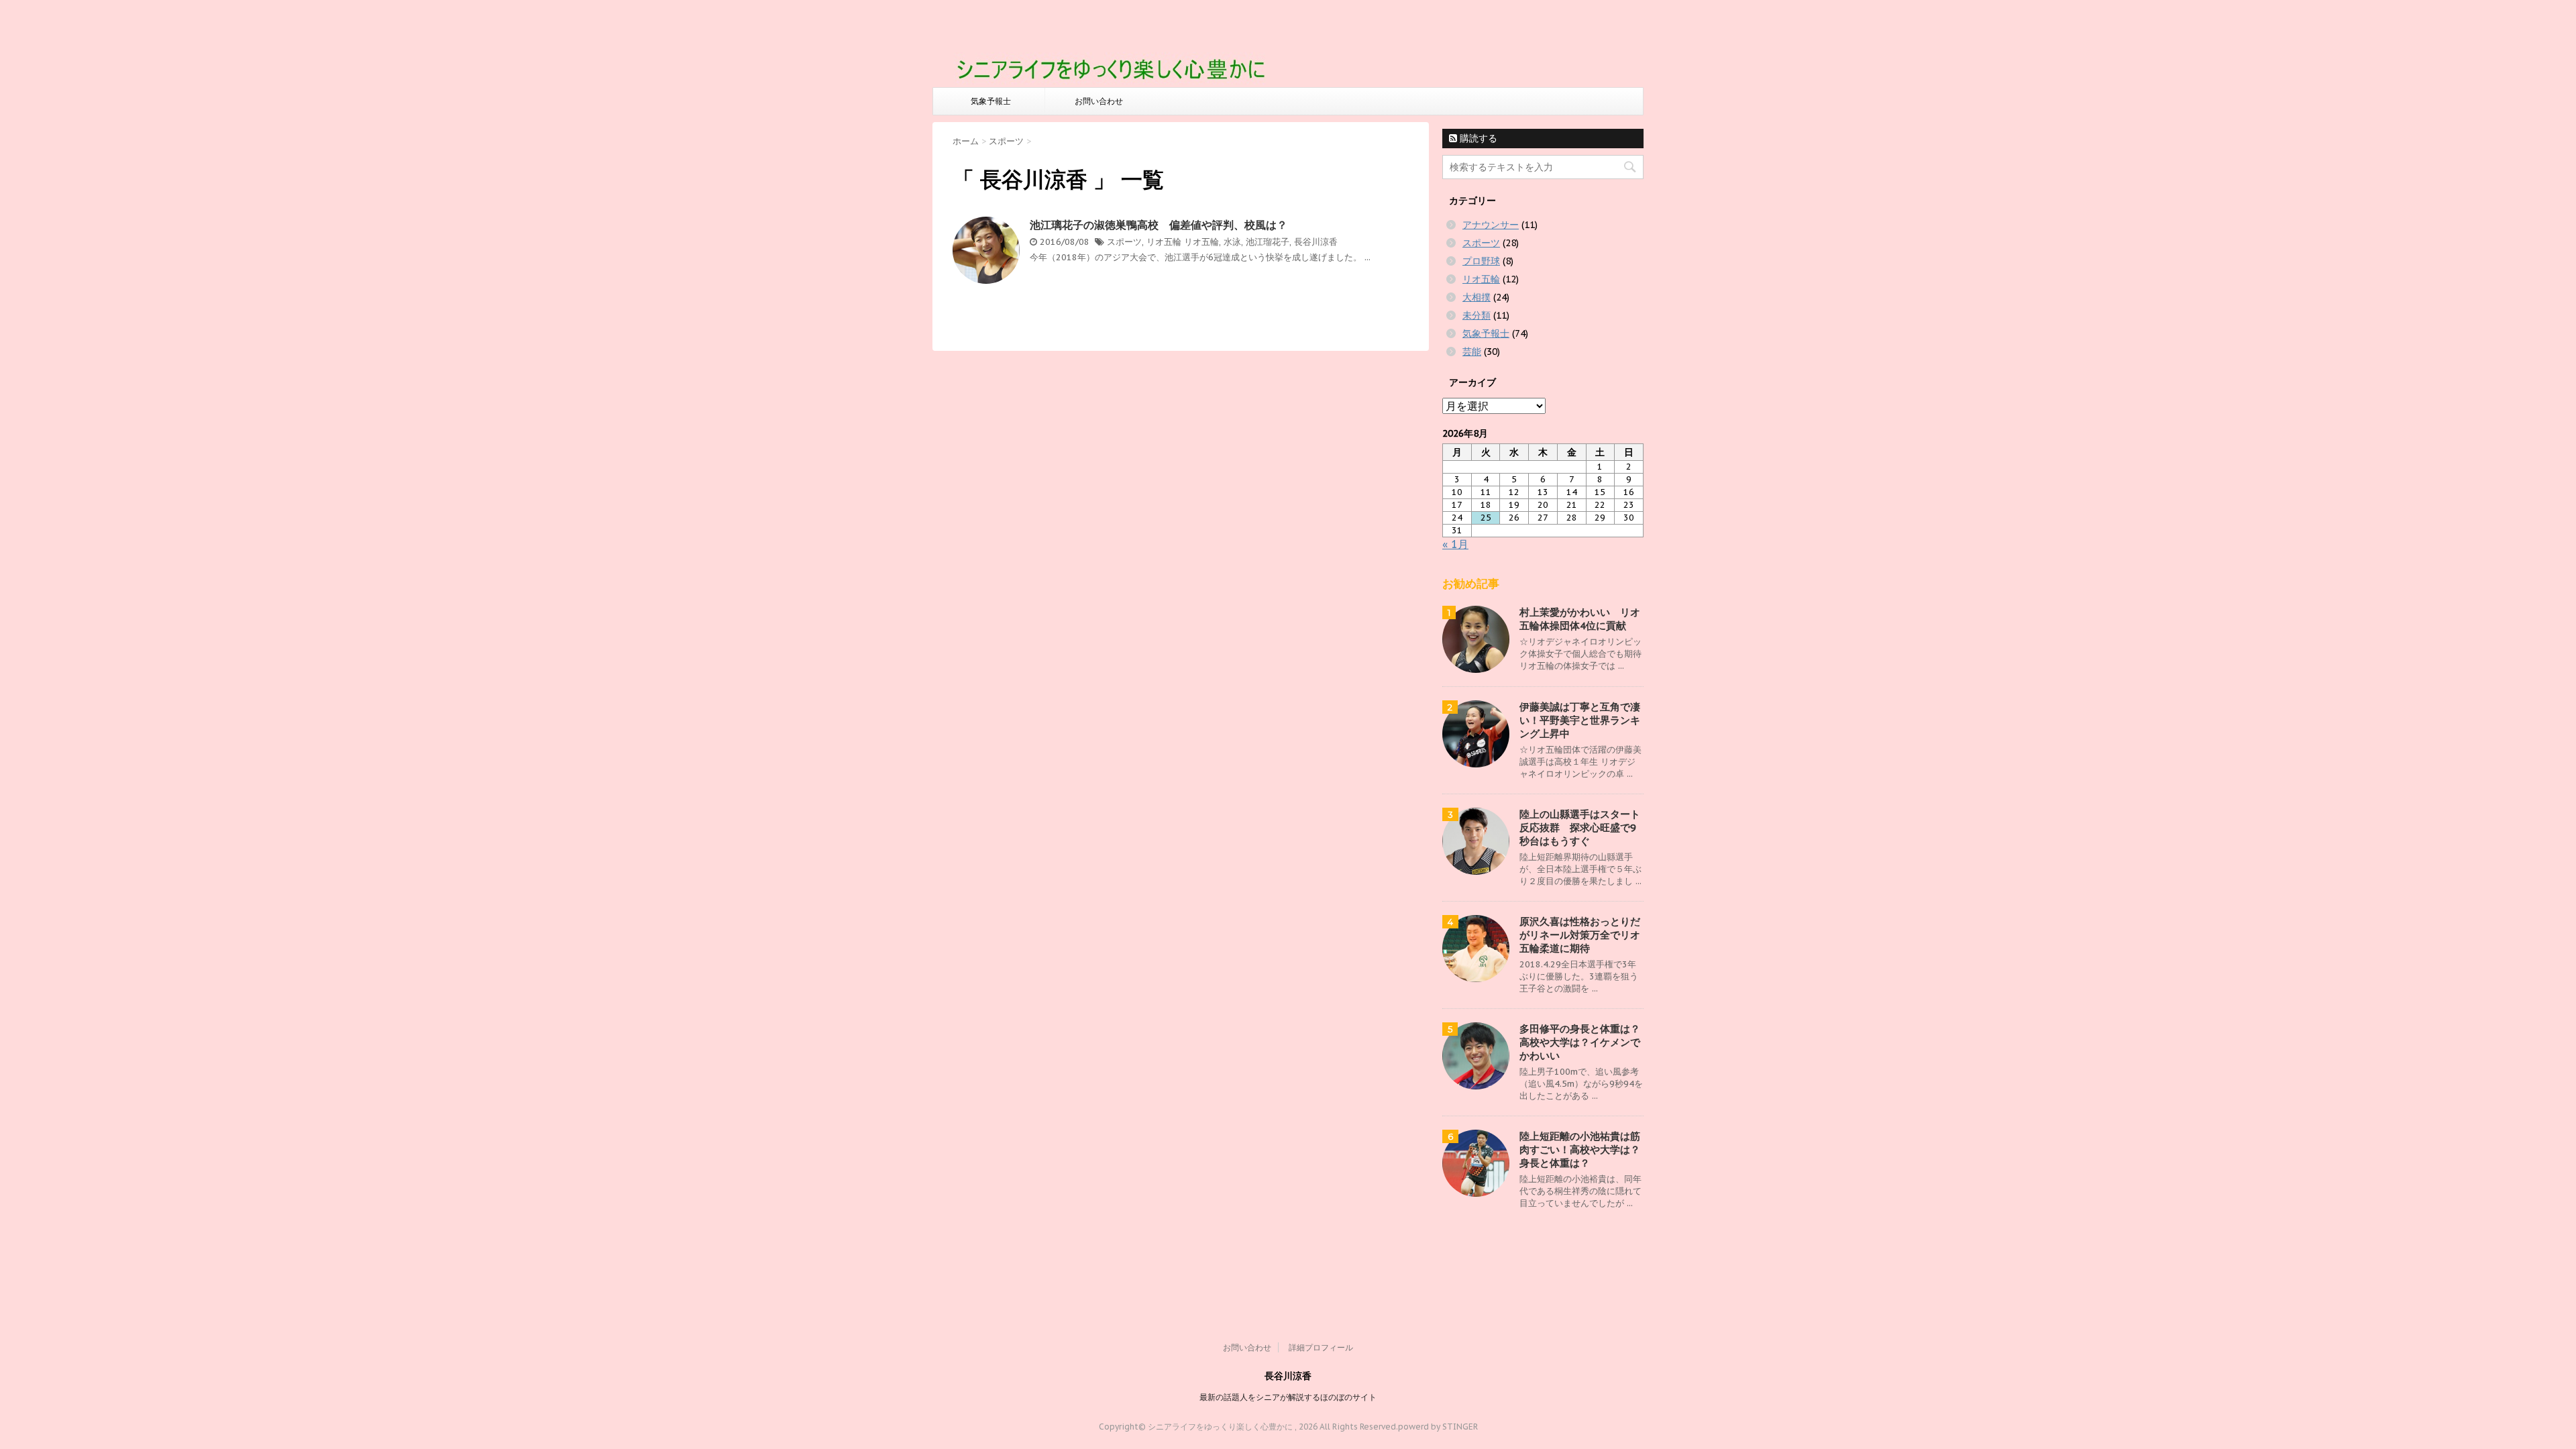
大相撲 (1477, 297)
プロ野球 (1481, 261)
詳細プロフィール (1321, 1347)
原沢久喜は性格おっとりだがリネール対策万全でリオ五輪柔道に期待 (1580, 935)
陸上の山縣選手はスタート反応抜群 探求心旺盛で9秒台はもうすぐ (1580, 827)
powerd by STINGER (1438, 1427)
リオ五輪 (1164, 242)
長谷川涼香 (1316, 242)
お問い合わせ (1099, 101)
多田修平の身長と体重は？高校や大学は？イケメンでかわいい (1580, 1042)
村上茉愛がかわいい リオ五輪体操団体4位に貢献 (1580, 619)
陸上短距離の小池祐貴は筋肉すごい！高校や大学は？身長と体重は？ (1580, 1149)
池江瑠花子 (1268, 242)
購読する (1477, 138)
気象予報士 (991, 101)
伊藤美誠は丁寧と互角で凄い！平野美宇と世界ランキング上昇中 (1580, 720)
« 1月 (1455, 544)
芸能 (1472, 352)
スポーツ (1124, 242)
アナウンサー (1491, 225)
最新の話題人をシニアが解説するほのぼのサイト (1288, 1397)
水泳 (1232, 242)
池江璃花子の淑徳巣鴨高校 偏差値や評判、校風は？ (1159, 225)
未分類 (1477, 315)
